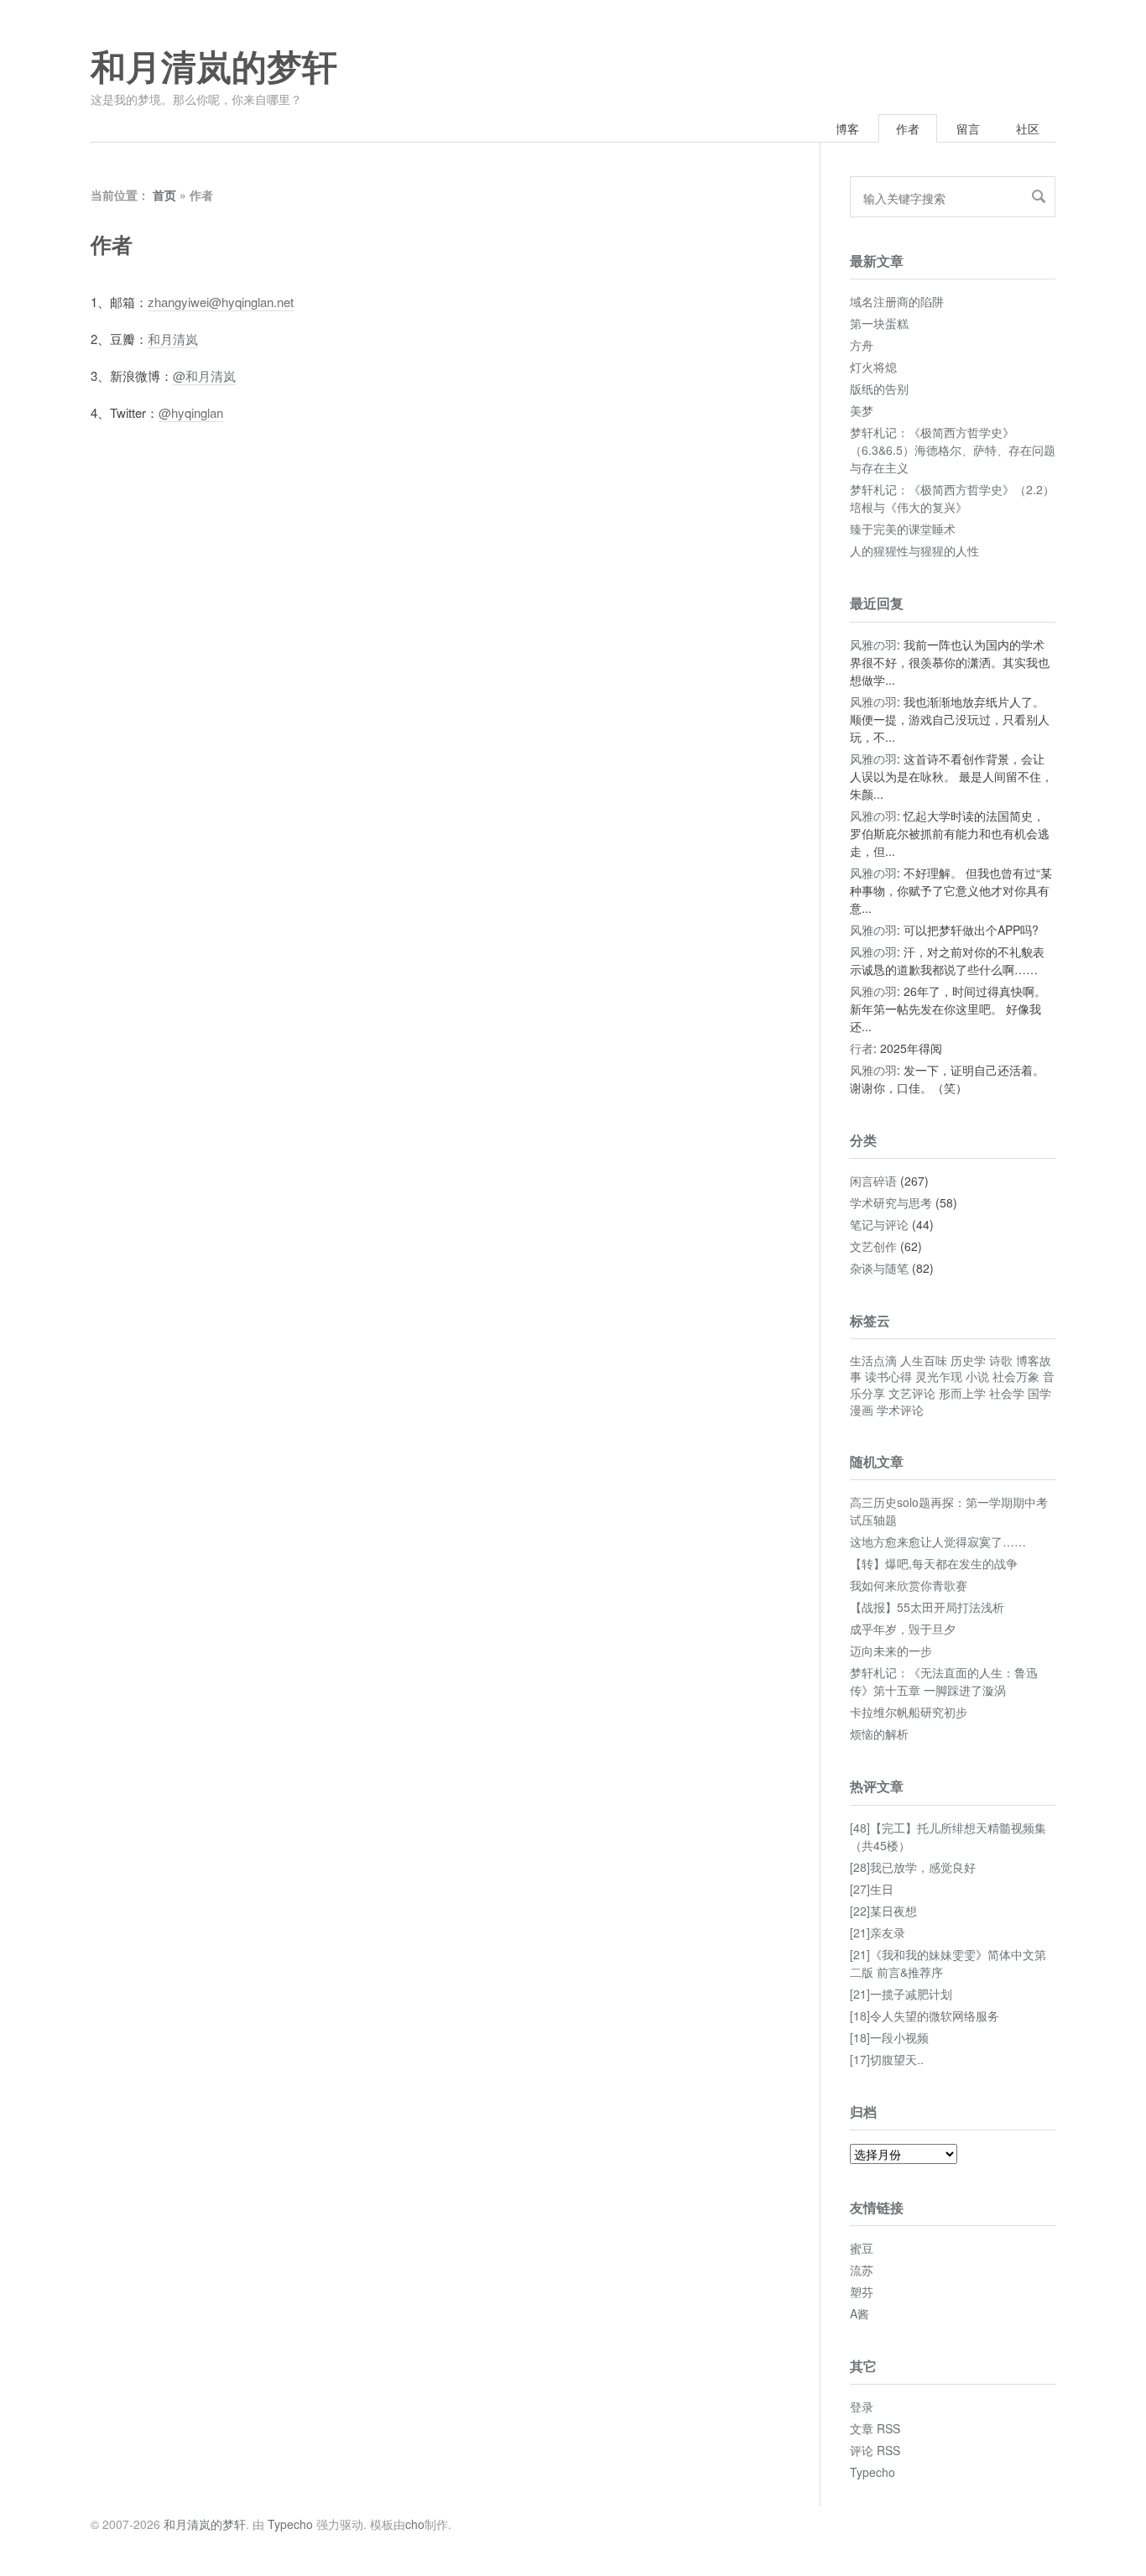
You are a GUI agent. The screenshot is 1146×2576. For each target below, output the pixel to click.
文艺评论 (912, 1393)
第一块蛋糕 (879, 323)
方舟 (862, 345)
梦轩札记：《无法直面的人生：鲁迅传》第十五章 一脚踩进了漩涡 (944, 1681)
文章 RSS (875, 2428)
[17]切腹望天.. (887, 2059)
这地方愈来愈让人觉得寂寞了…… (938, 1541)
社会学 (1007, 1393)
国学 (1039, 1393)
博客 (847, 128)
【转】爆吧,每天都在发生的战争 (934, 1563)
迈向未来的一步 (891, 1650)
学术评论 (900, 1410)
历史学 (968, 1360)
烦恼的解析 (879, 1734)
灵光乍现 (939, 1376)
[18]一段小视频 (889, 2037)
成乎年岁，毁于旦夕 (903, 1629)
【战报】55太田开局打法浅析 (927, 1607)
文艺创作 (873, 1246)
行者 (862, 1048)
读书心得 (888, 1376)
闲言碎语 (873, 1181)
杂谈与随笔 (879, 1268)
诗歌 (1001, 1360)
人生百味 (924, 1360)
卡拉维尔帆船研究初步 (909, 1712)
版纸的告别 (879, 388)
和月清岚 (173, 339)
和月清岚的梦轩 (214, 68)
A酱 (859, 2313)
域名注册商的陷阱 (897, 301)
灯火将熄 (873, 367)
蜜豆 (862, 2248)
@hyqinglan (191, 412)
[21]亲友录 (878, 1932)
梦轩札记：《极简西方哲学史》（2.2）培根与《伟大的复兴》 (952, 498)
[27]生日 (872, 1889)
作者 (908, 128)
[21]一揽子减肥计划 (901, 1994)
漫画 (862, 1410)
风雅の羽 (873, 644)
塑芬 (862, 2292)
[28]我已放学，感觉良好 (913, 1867)
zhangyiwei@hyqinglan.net (221, 302)
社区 (1028, 128)
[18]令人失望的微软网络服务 (925, 2015)
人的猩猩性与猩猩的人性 (914, 550)
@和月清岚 (204, 375)
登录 (862, 2407)
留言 (968, 128)
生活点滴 (873, 1360)
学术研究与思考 (891, 1202)
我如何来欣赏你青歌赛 (909, 1585)
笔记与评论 (879, 1224)
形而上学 (962, 1393)
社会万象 (1016, 1376)
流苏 (862, 2270)
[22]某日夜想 (883, 1911)
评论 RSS (875, 2450)
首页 (164, 195)
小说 (977, 1376)
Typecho (873, 2472)
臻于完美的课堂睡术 (903, 529)
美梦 (862, 410)
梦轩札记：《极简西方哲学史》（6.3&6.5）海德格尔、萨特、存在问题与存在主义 (953, 450)
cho (415, 2524)
